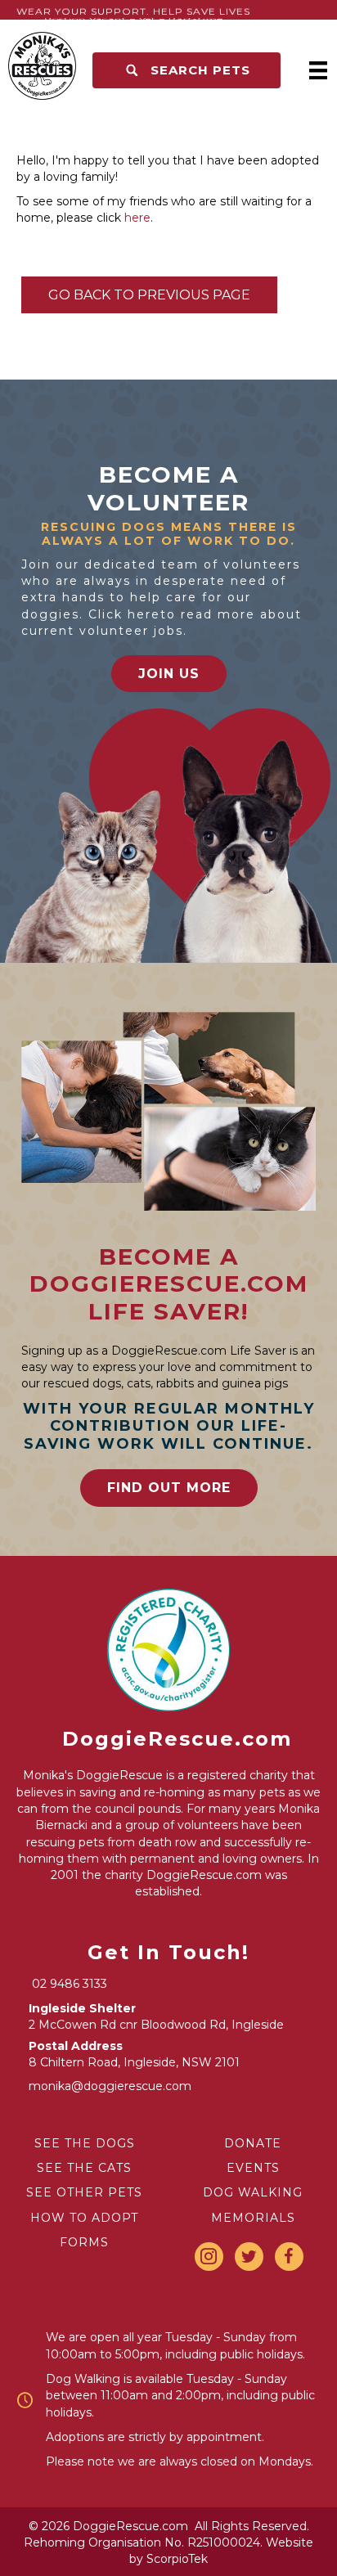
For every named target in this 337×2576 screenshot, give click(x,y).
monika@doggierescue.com (110, 2086)
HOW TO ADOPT (84, 2218)
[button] (186, 70)
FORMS (84, 2242)
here (137, 218)
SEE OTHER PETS (84, 2192)
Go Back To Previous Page (149, 295)
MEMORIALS (253, 2218)
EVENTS (253, 2168)
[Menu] (318, 70)
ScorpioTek (177, 2559)
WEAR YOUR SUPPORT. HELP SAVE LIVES (133, 13)
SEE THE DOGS (85, 2143)
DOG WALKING (253, 2192)
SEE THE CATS (84, 2168)
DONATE (253, 2143)
